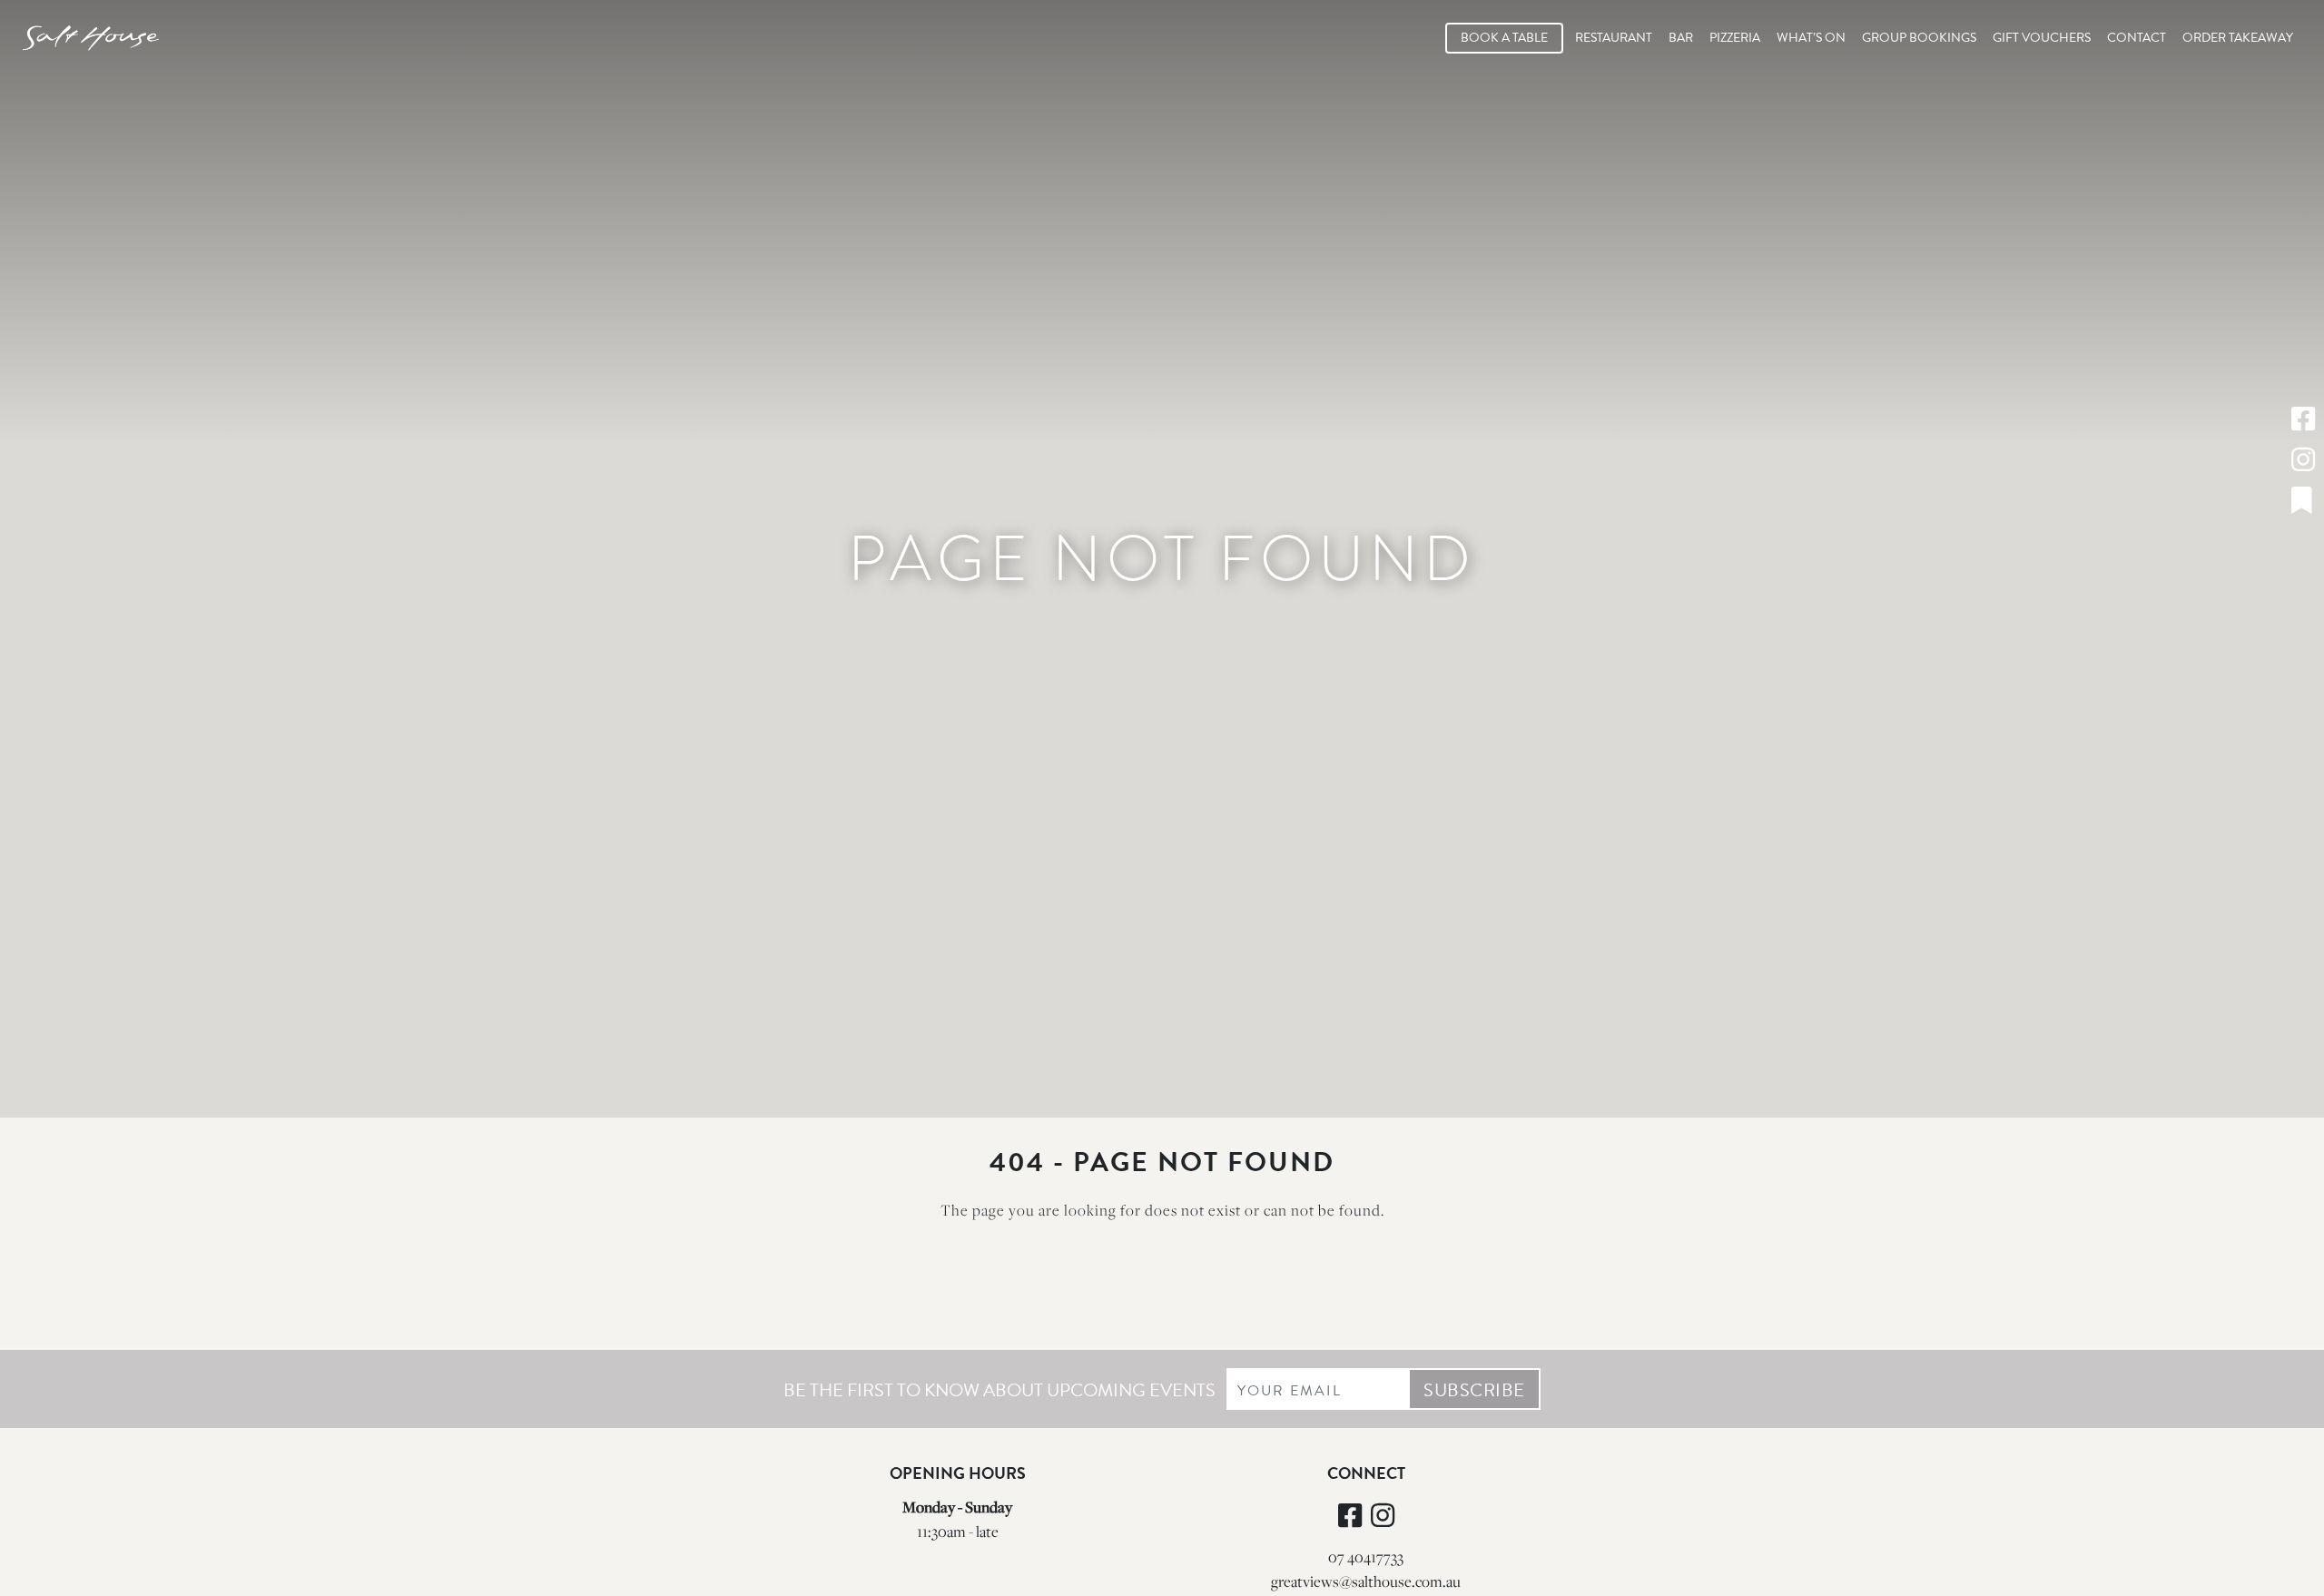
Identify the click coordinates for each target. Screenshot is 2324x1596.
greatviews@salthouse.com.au (1366, 1581)
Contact (2137, 38)
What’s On (1811, 38)
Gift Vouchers (2042, 38)
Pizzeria (1735, 38)
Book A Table (1504, 38)
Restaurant (1614, 38)
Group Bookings (1919, 38)
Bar (1681, 38)
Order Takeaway (2238, 38)
